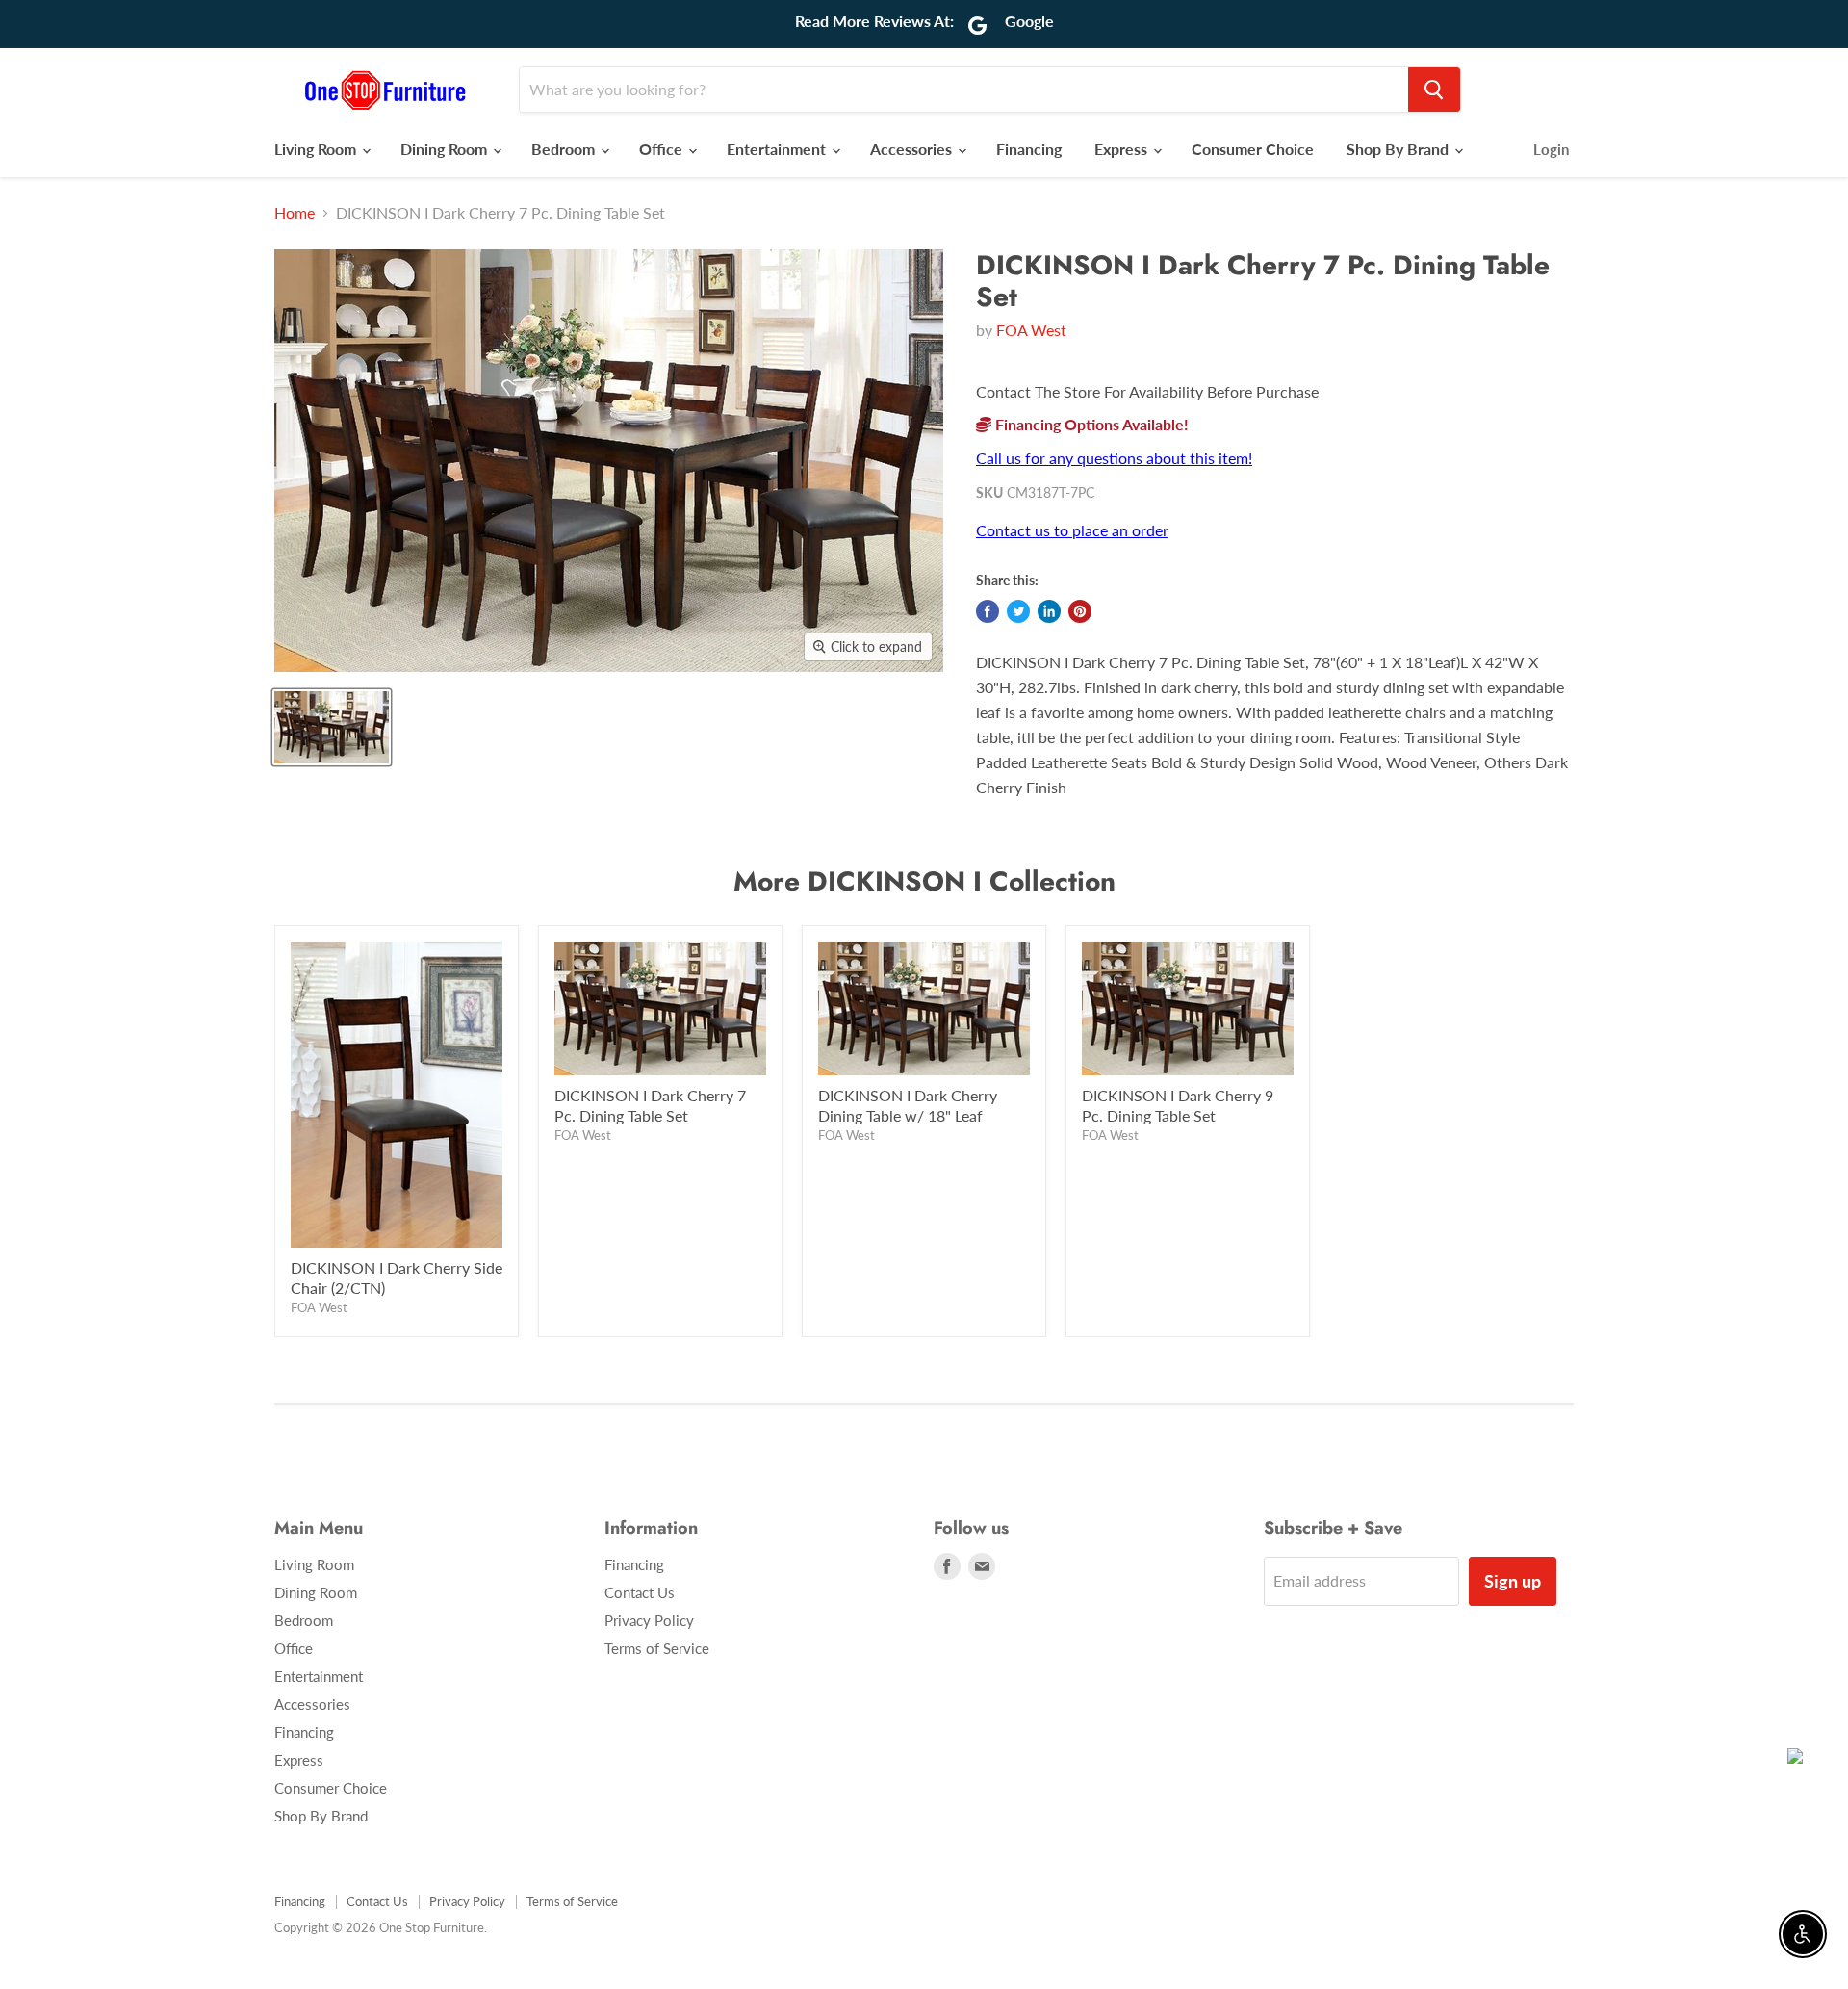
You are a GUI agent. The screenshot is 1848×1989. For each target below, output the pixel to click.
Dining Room (446, 149)
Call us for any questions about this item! (1114, 458)
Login (1551, 149)
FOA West (1031, 330)
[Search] (1434, 90)
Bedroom (565, 149)
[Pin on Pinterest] (1080, 611)
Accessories (913, 149)
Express (1123, 149)
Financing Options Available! (1090, 424)
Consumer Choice (1253, 149)
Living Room (317, 149)
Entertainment (778, 149)
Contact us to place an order (1072, 530)
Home (295, 213)
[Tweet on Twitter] (1018, 611)
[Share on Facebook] (988, 611)
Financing (1029, 149)
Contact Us (640, 1592)
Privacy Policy (649, 1620)
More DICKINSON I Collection (924, 881)
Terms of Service (657, 1648)
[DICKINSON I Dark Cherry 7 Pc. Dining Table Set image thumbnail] (332, 727)
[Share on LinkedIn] (1049, 611)
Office (663, 149)
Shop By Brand (1399, 149)
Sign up (1513, 1581)
